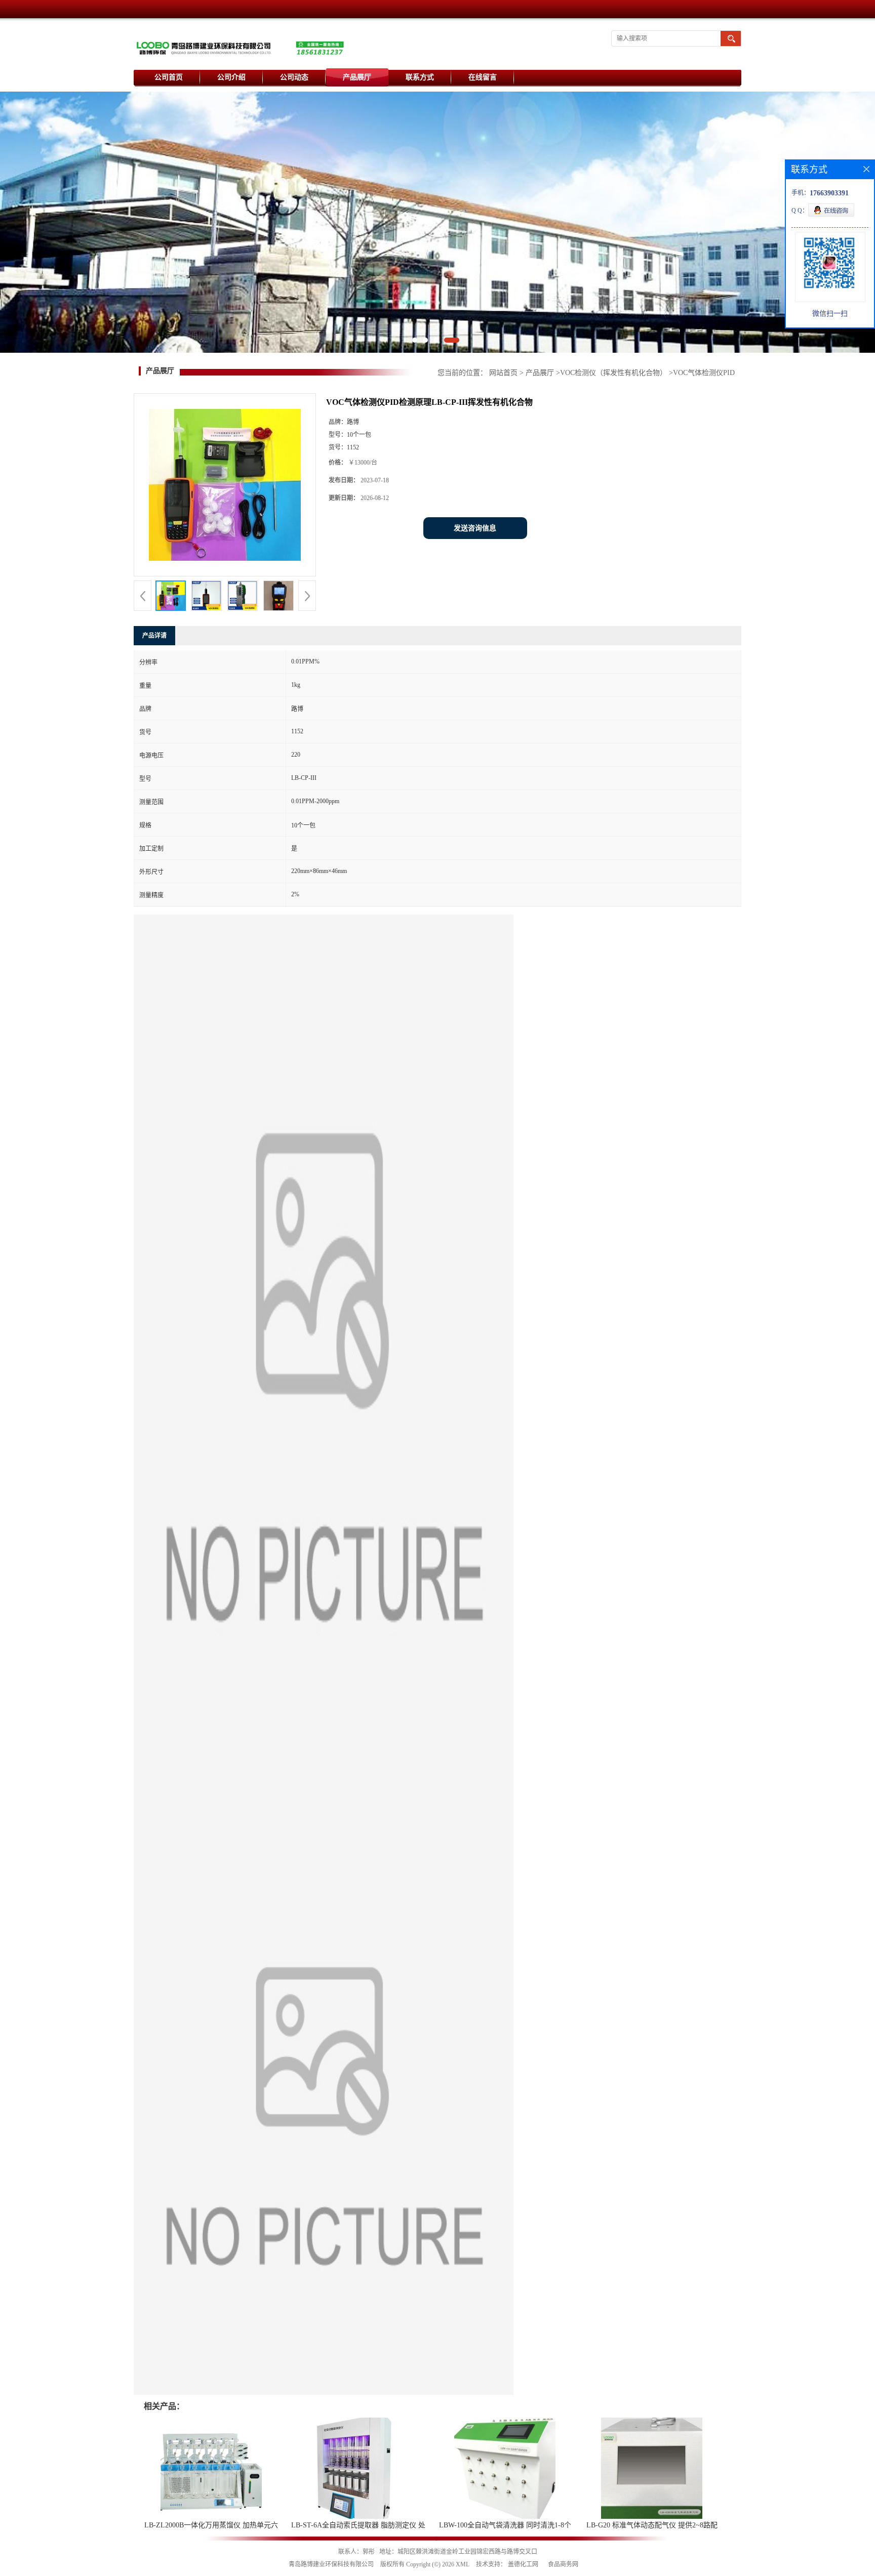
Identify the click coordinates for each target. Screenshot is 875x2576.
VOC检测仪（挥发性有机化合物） (613, 373)
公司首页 (169, 77)
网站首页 (503, 373)
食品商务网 (563, 2564)
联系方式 (420, 77)
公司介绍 (231, 77)
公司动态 (294, 77)
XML (463, 2564)
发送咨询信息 (475, 528)
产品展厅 (357, 77)
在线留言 (483, 77)
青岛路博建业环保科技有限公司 (331, 2564)
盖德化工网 (523, 2564)
